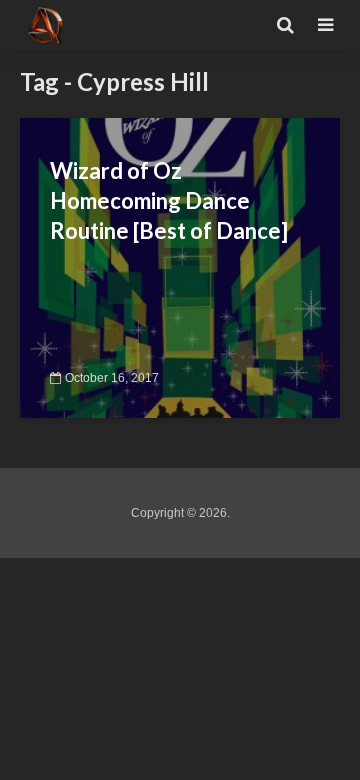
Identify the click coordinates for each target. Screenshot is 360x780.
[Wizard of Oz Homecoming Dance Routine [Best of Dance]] (180, 266)
